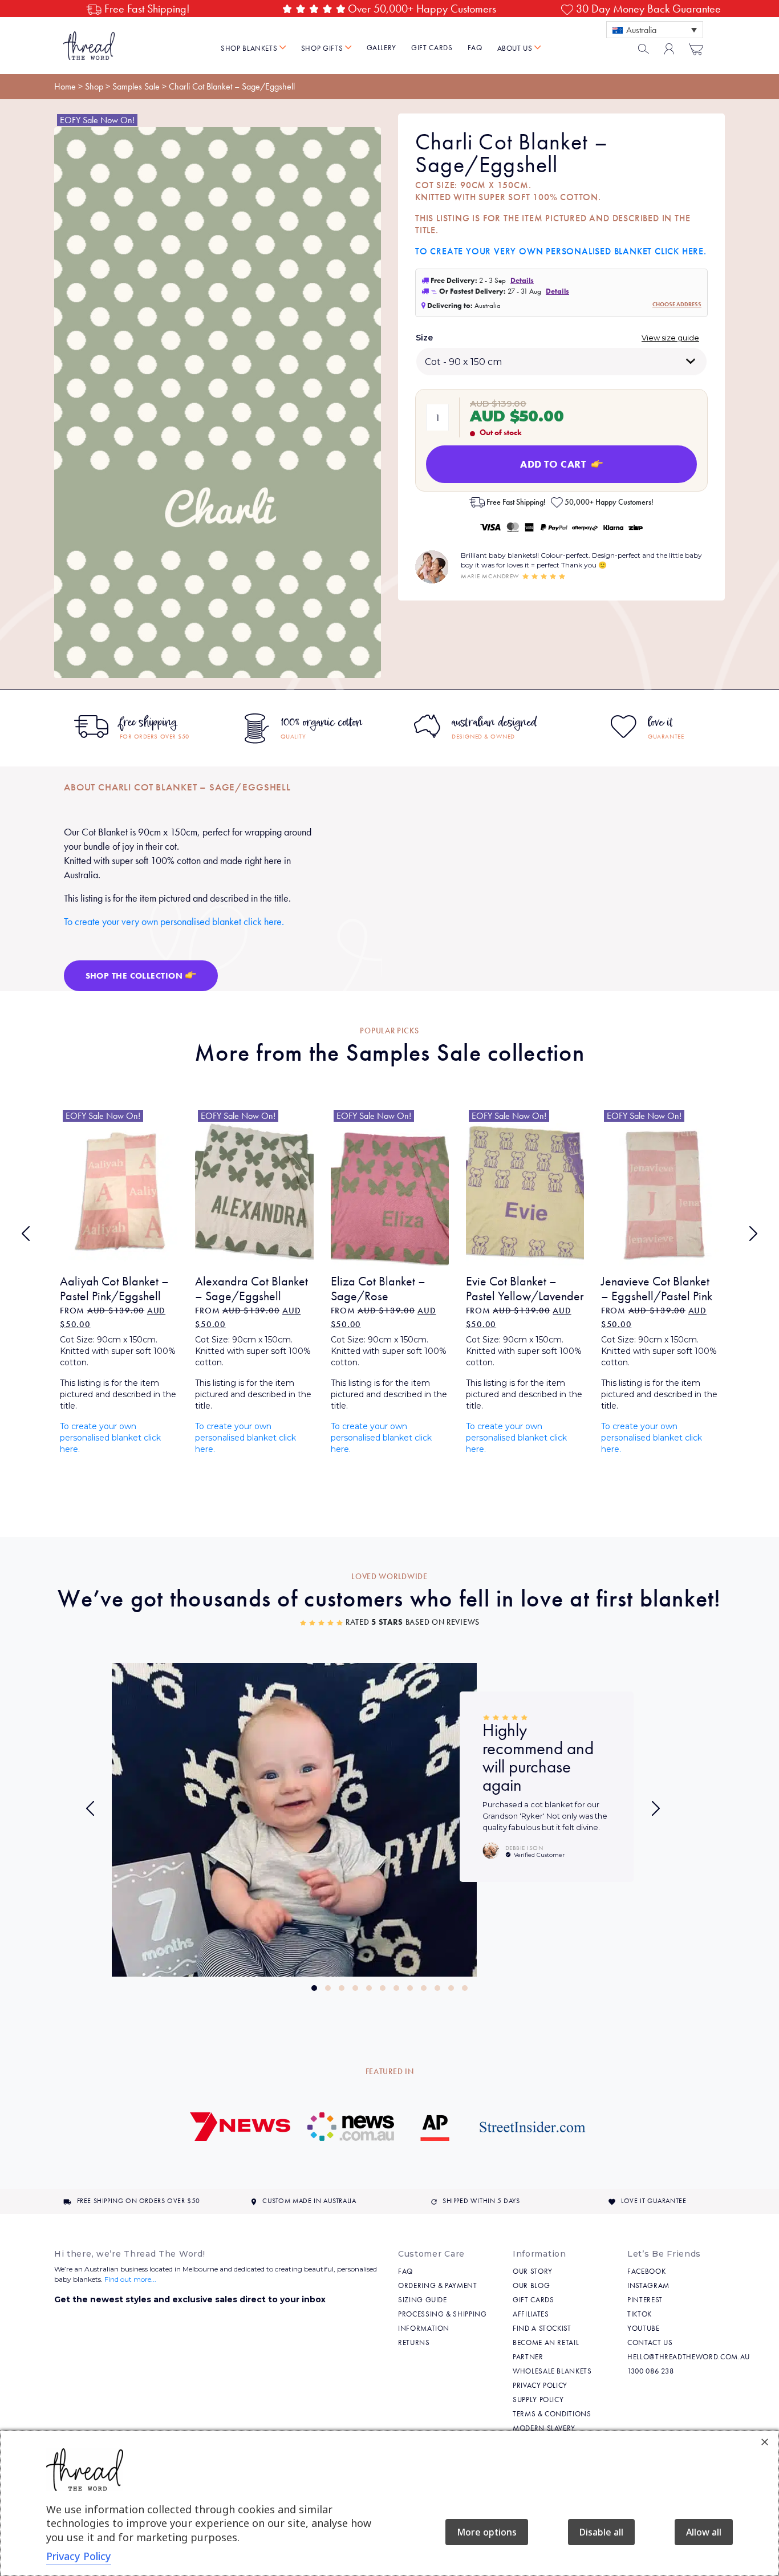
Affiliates (531, 2314)
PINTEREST (645, 2300)
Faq (405, 2271)
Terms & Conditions (552, 2414)
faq (475, 48)
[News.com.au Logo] (351, 2132)
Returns (414, 2342)
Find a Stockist (542, 2328)
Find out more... (130, 2279)
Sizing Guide (423, 2300)
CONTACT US (650, 2342)
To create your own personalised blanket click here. (110, 1438)
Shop (94, 86)
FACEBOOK (646, 2271)
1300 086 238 (651, 2371)
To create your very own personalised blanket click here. (561, 251)
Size (424, 338)
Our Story (533, 2271)
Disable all (601, 2532)
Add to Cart (554, 464)
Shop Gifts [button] (323, 48)
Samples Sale (136, 86)
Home (65, 86)
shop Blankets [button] (250, 48)
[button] (314, 1988)
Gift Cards (432, 48)
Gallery (382, 48)
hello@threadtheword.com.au (689, 2357)
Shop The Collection (135, 976)
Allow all (704, 2532)
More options (487, 2532)
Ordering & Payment (438, 2285)
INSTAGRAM (648, 2285)
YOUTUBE (644, 2328)
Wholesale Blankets (552, 2371)
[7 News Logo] (240, 2132)
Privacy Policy (540, 2385)
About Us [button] (516, 48)
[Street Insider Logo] (533, 2132)
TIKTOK (640, 2314)
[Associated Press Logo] (435, 2132)
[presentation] (26, 1234)
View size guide (670, 338)
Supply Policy (538, 2399)
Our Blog (531, 2285)
